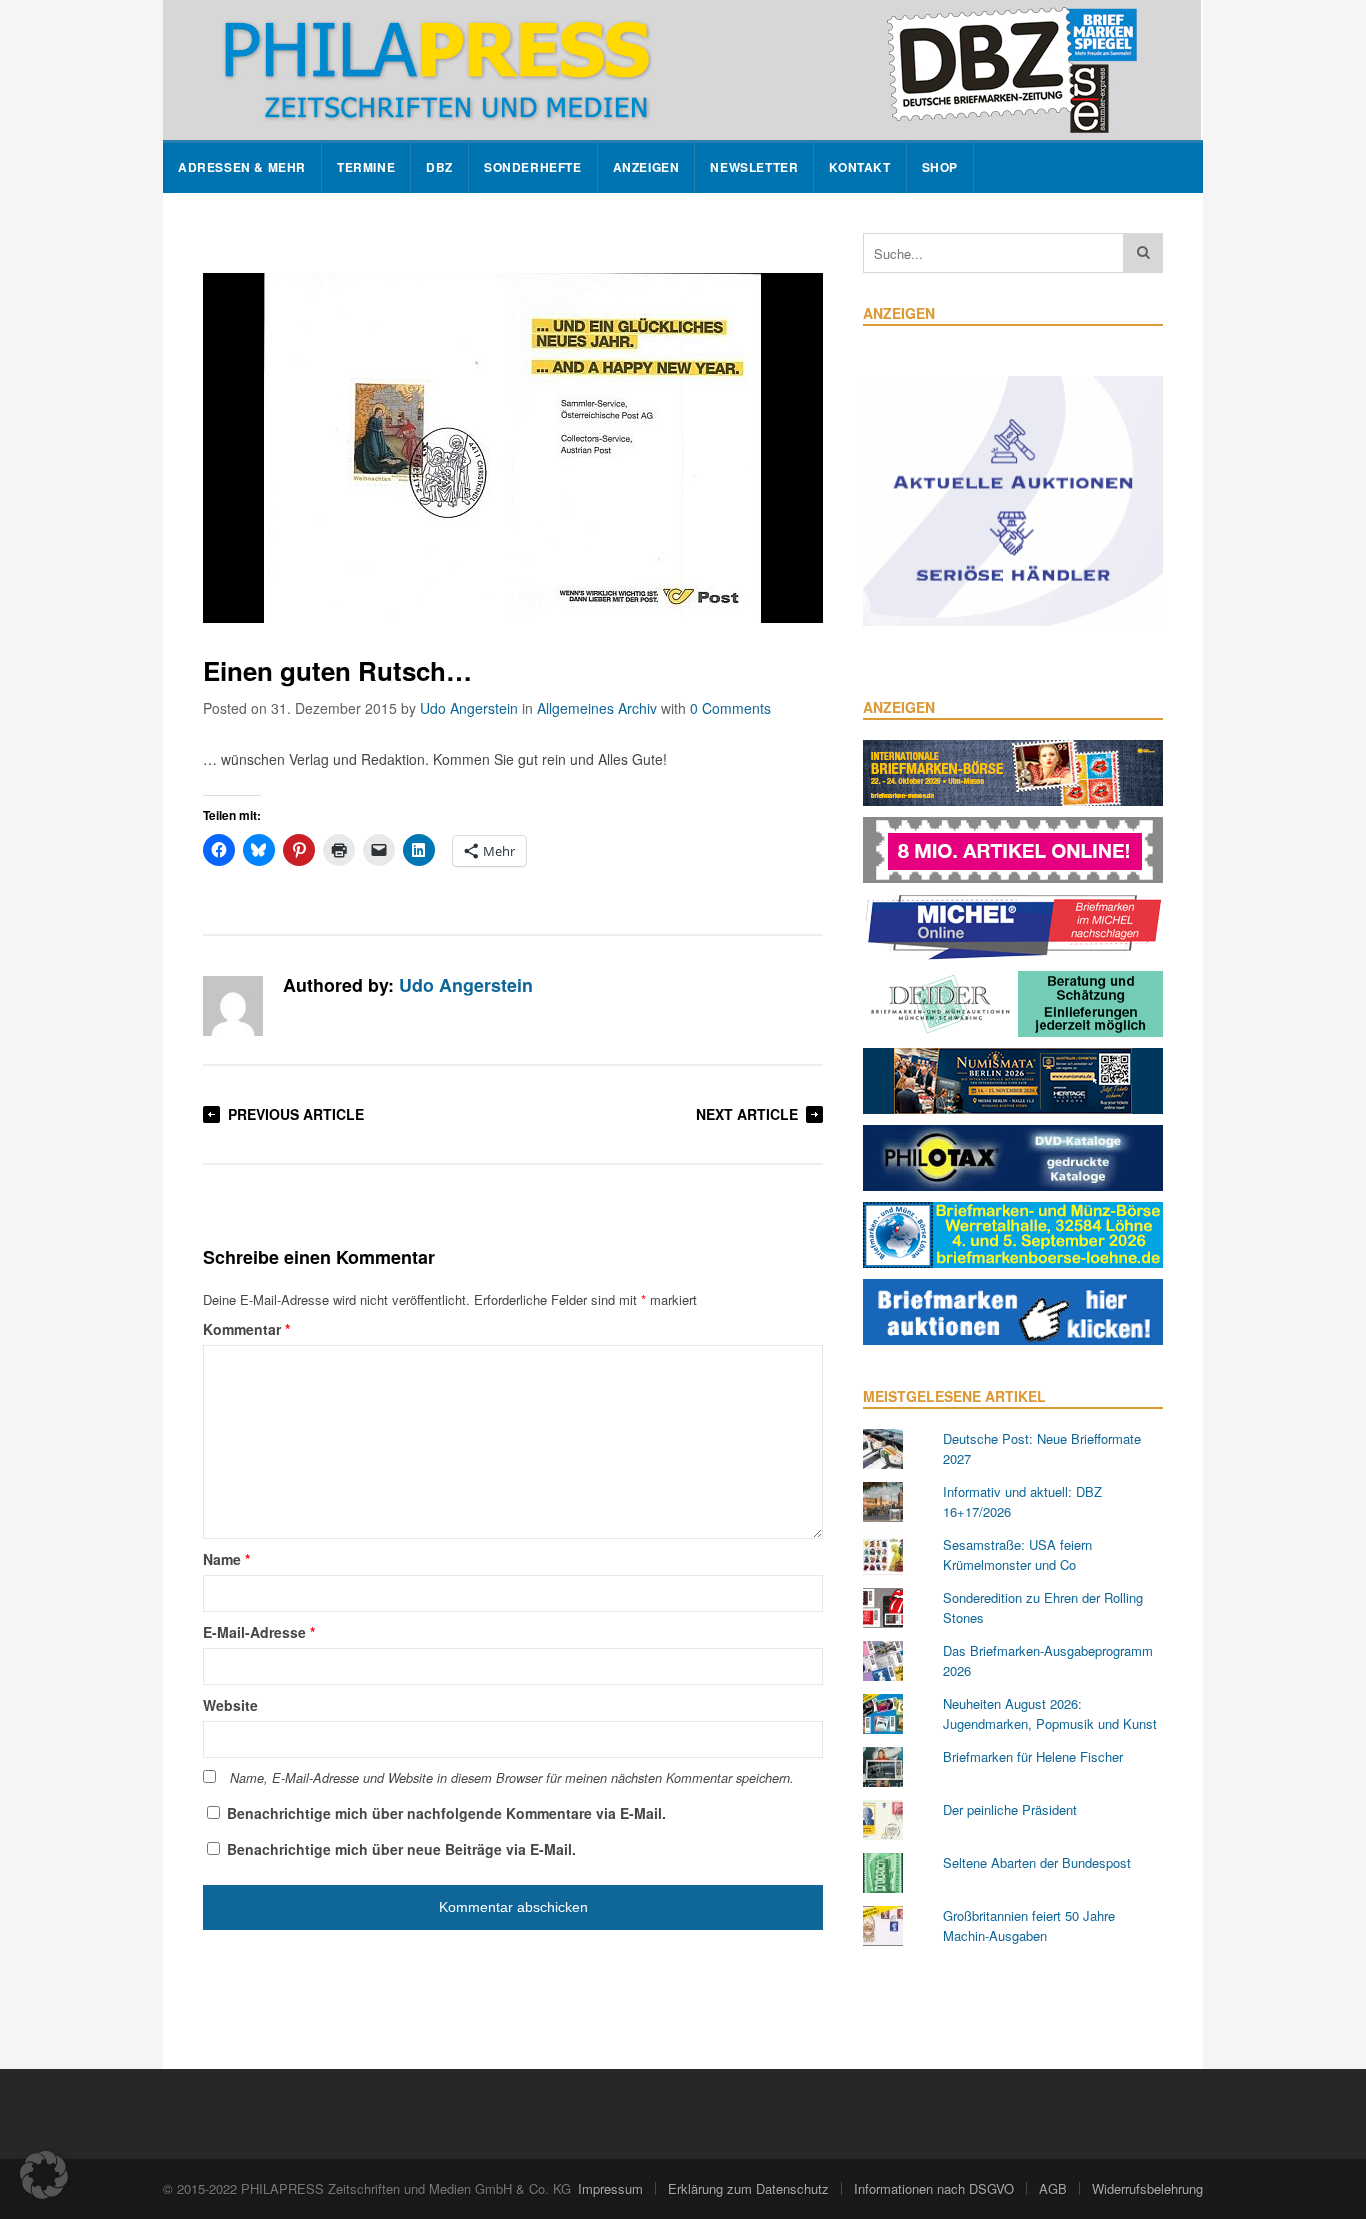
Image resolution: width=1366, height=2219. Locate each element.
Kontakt (859, 167)
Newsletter (754, 167)
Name (226, 1559)
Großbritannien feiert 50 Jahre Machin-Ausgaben (1029, 1925)
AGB (1053, 2188)
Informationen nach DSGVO (934, 2188)
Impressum (610, 2188)
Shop (940, 167)
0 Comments (730, 708)
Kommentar (246, 1329)
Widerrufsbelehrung (1147, 2188)
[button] (44, 2175)
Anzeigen (646, 167)
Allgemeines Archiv (597, 708)
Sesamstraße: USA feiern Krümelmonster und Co (1017, 1554)
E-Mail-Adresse (259, 1632)
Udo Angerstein (469, 708)
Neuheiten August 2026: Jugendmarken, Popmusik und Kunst (1050, 1713)
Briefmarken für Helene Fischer (1033, 1756)
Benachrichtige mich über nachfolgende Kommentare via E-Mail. (446, 1813)
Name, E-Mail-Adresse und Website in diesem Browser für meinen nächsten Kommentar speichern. (512, 1778)
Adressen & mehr (242, 167)
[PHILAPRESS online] (682, 70)
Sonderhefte (533, 167)
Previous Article (296, 1114)
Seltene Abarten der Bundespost (1037, 1862)
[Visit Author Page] (233, 1006)
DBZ (439, 167)
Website (230, 1705)
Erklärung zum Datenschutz (748, 2188)
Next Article (747, 1114)
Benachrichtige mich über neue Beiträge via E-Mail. (401, 1849)
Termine (366, 167)
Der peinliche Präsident (1010, 1809)
